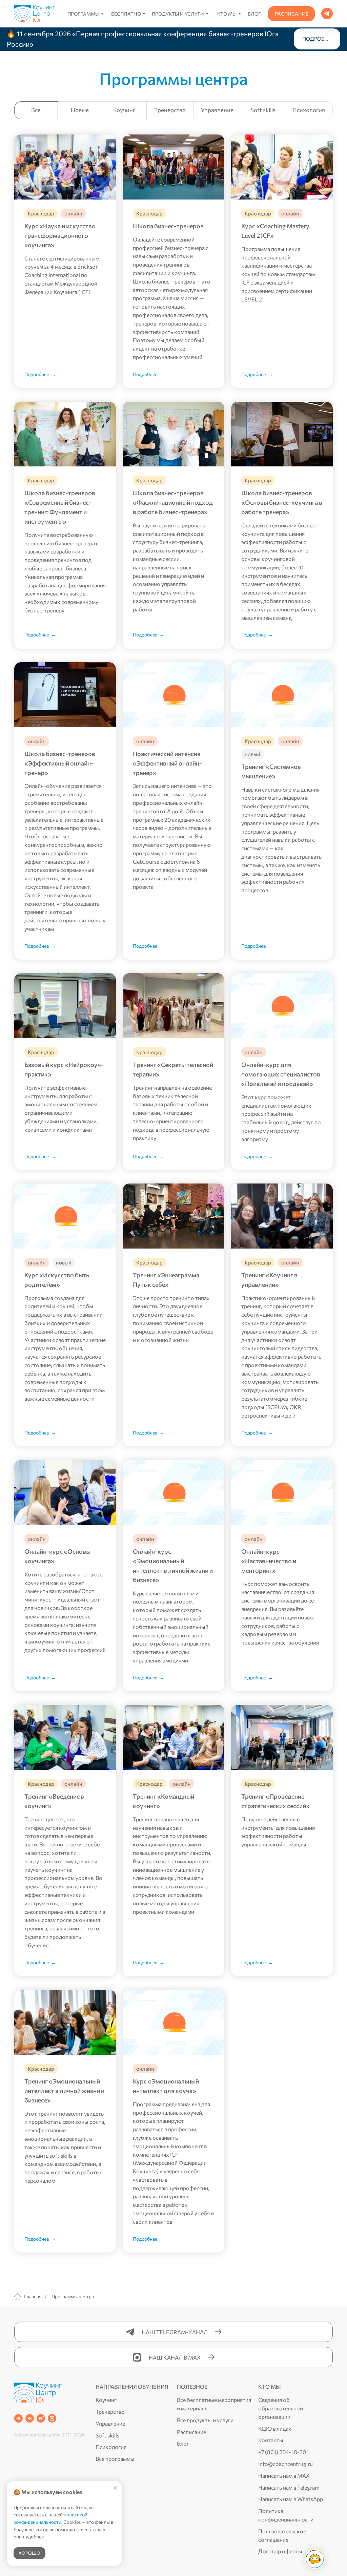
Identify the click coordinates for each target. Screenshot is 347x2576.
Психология (111, 2447)
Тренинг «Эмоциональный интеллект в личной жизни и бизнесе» (64, 2091)
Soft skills (107, 2435)
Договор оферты (280, 2551)
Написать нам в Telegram (289, 2487)
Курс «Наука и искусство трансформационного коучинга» (60, 235)
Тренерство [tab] (170, 110)
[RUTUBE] (41, 2418)
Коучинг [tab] (124, 110)
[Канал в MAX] (52, 2418)
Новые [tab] (80, 110)
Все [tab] (36, 110)
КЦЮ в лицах (275, 2428)
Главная (33, 2296)
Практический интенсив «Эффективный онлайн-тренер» (167, 763)
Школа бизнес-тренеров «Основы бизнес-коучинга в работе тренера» (282, 502)
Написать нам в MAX (284, 2476)
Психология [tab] (309, 110)
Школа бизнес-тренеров (168, 226)
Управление (110, 2423)
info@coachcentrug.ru (285, 2464)
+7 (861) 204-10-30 (282, 2452)
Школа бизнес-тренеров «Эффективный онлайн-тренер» (60, 763)
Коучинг (106, 2400)
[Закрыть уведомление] (115, 2488)
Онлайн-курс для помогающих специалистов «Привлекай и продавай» (281, 1074)
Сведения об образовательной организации (281, 2408)
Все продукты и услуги (205, 2420)
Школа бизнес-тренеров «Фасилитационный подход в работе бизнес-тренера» (173, 502)
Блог (183, 2443)
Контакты (271, 2440)
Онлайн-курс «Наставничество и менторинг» (269, 1561)
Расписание (191, 2432)
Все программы (115, 2459)
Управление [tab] (217, 110)
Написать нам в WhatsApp (291, 2499)
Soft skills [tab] (263, 110)
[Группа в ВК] (30, 2418)
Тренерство (110, 2412)
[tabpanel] (173, 1193)
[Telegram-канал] (18, 2418)
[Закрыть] (336, 39)
